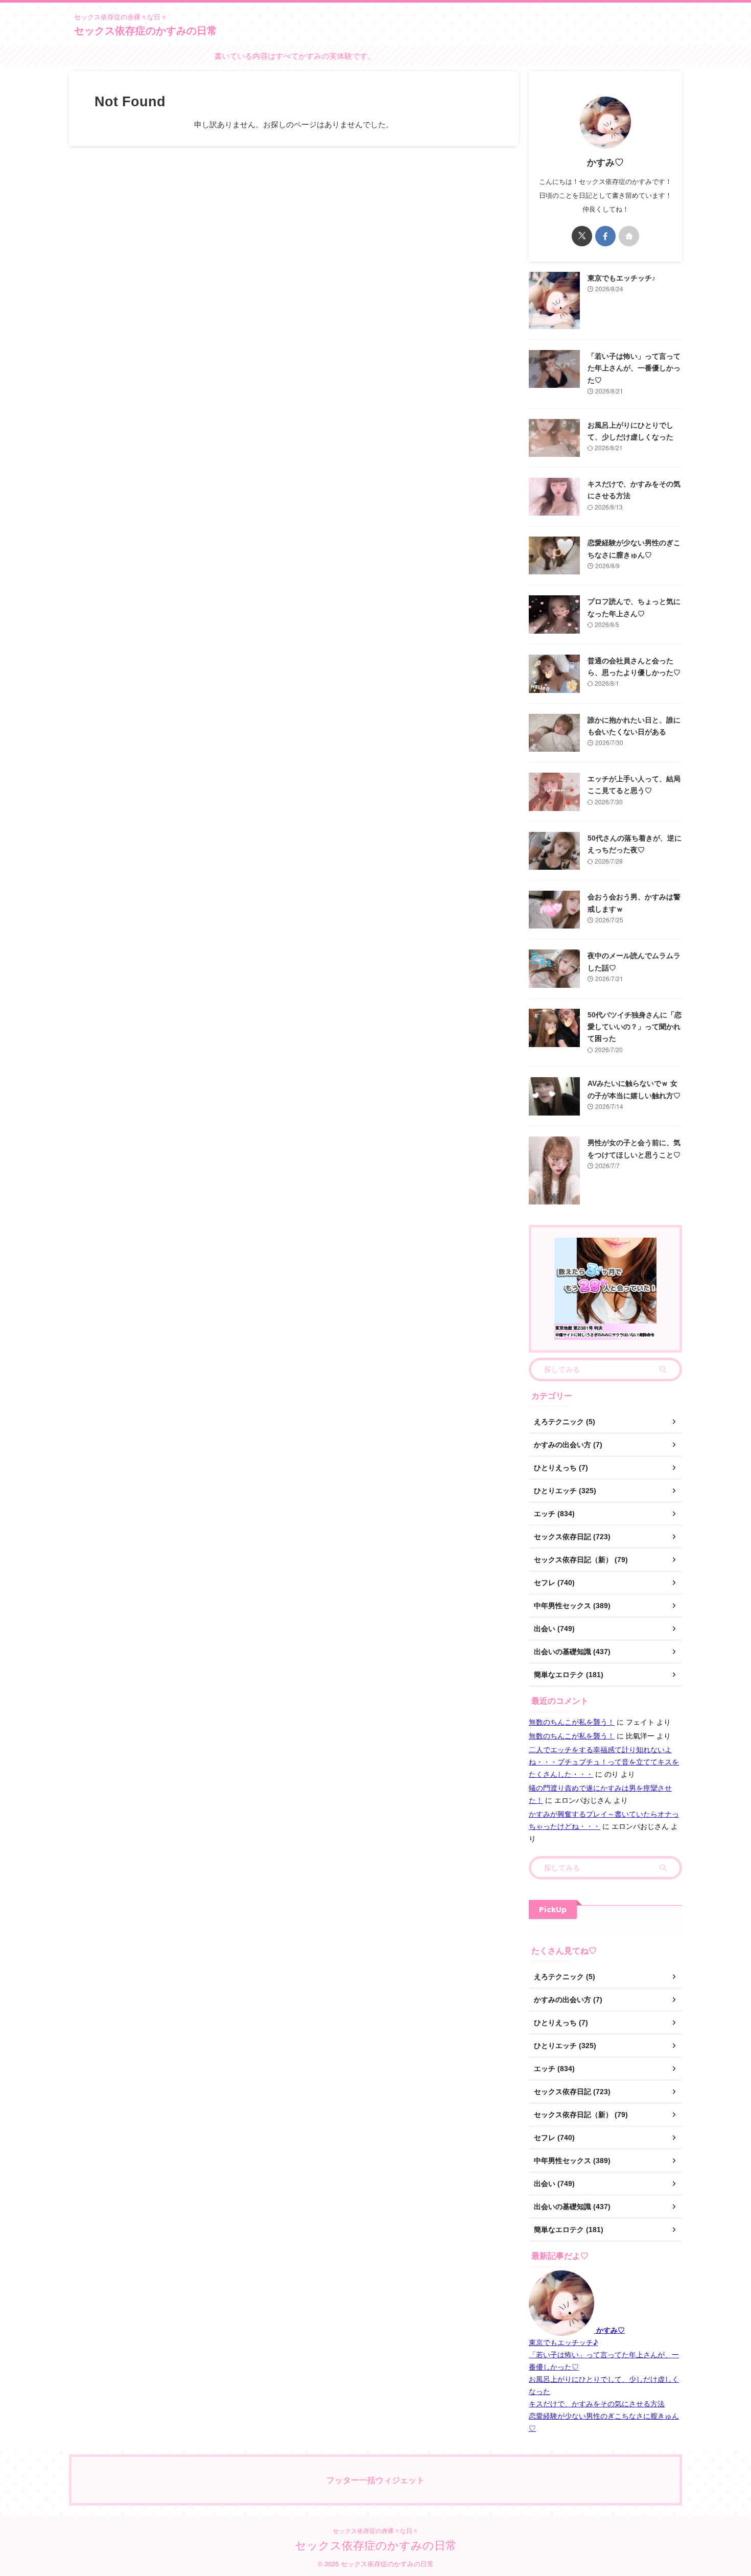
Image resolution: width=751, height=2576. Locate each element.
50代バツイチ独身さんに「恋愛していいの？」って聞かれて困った (635, 1027)
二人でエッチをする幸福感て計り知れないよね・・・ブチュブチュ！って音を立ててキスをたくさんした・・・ (604, 1761)
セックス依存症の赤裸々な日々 (375, 2530)
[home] (629, 236)
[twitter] (582, 236)
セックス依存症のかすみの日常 (146, 30)
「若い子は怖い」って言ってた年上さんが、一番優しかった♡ (634, 368)
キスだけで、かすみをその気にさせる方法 (597, 2403)
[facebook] (605, 236)
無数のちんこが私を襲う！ (572, 1722)
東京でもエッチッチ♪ (621, 278)
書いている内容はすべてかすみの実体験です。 (257, 55)
